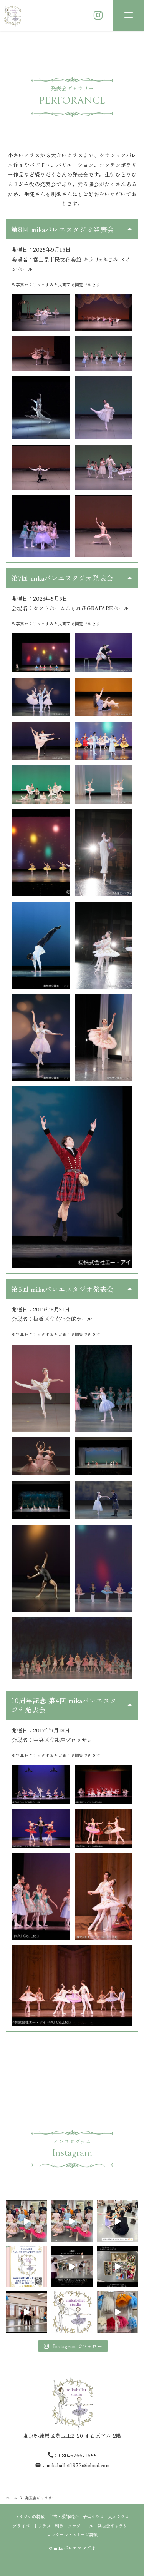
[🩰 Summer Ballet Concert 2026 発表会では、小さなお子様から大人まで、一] (118, 2312)
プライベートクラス (32, 2526)
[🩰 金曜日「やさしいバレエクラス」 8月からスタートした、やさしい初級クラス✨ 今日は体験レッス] (72, 2267)
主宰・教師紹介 (64, 2516)
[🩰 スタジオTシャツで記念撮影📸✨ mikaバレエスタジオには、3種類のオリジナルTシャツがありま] (72, 2221)
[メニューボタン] (129, 15)
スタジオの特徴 (30, 2516)
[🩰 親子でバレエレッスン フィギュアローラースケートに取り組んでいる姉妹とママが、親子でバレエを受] (26, 2312)
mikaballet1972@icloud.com (78, 2465)
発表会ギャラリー (114, 2526)
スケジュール (81, 2526)
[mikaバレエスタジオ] (12, 15)
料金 (59, 2526)
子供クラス (93, 2516)
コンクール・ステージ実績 (72, 2534)
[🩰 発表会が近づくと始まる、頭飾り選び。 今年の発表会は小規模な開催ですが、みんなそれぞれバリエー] (118, 2267)
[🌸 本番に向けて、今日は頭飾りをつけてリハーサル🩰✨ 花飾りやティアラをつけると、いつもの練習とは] (118, 2221)
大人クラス (118, 2516)
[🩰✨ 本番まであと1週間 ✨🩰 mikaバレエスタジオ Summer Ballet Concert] (26, 2267)
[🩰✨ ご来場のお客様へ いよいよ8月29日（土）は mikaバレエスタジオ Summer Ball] (26, 2221)
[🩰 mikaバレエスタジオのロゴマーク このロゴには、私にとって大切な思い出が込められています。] (72, 2312)
